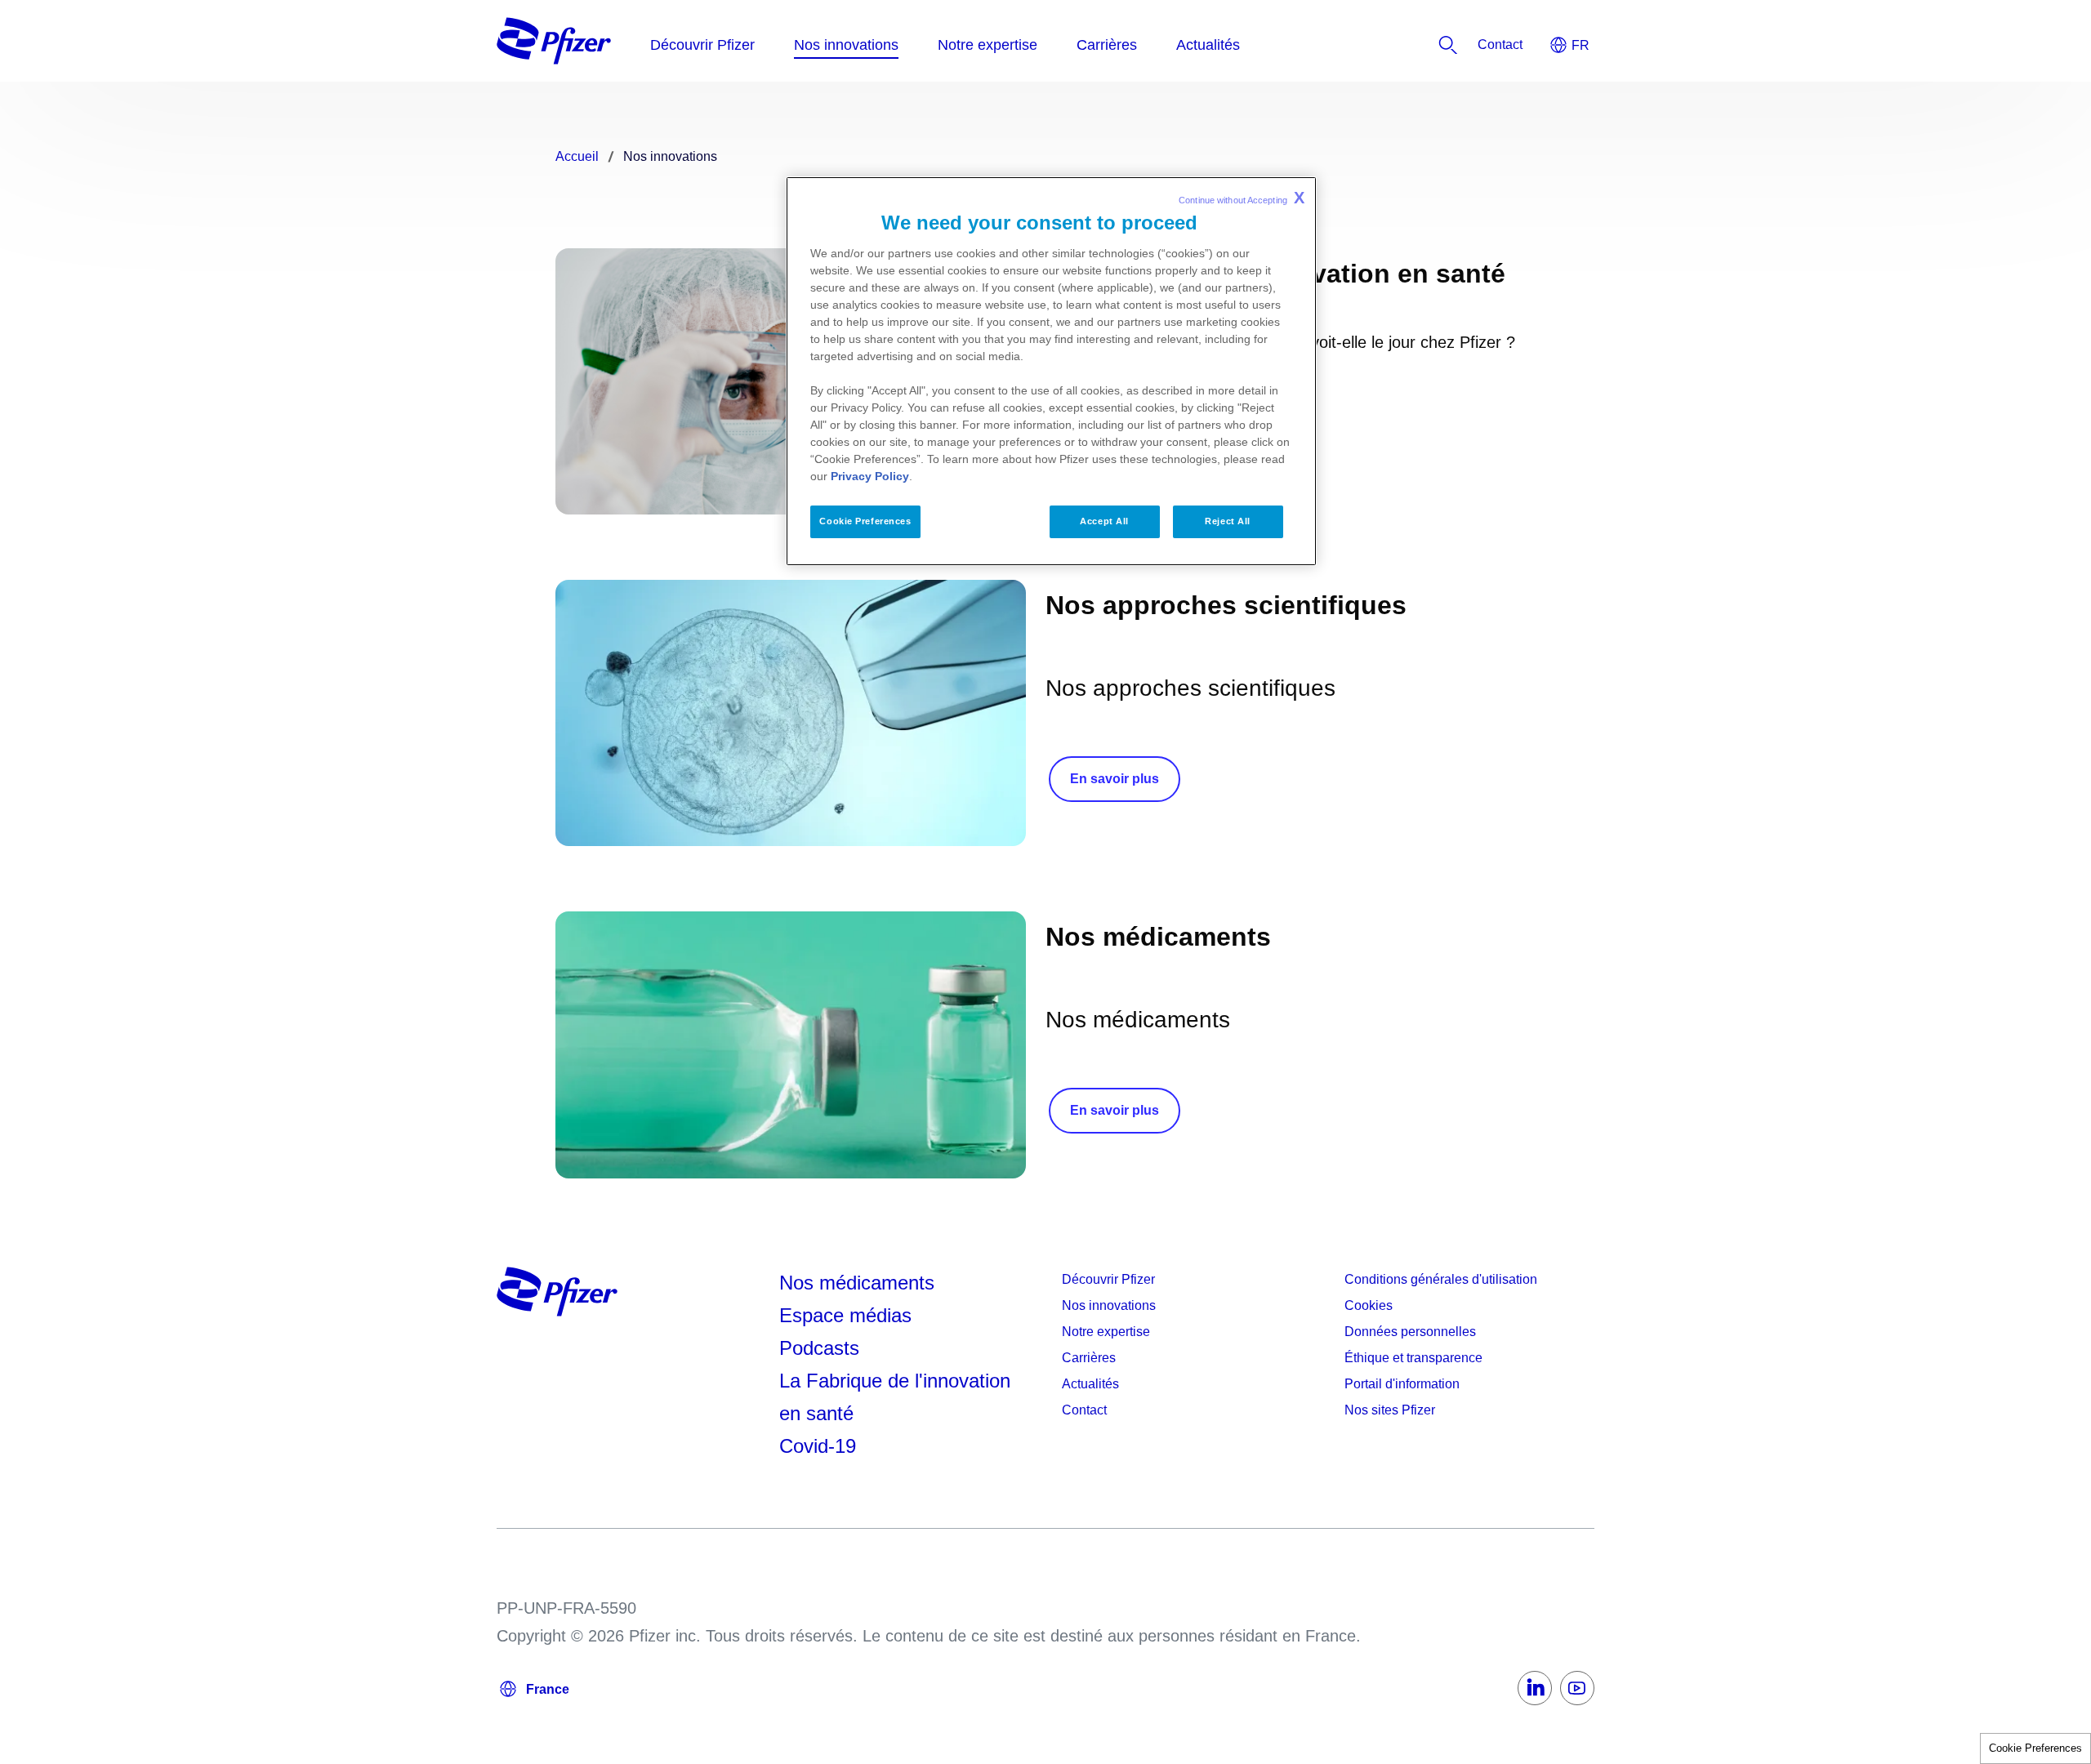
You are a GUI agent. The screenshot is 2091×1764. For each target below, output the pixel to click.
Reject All (1228, 521)
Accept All (1104, 521)
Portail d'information (1402, 1384)
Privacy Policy (870, 476)
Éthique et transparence (1413, 1358)
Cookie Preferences (2035, 1748)
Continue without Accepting (1242, 198)
